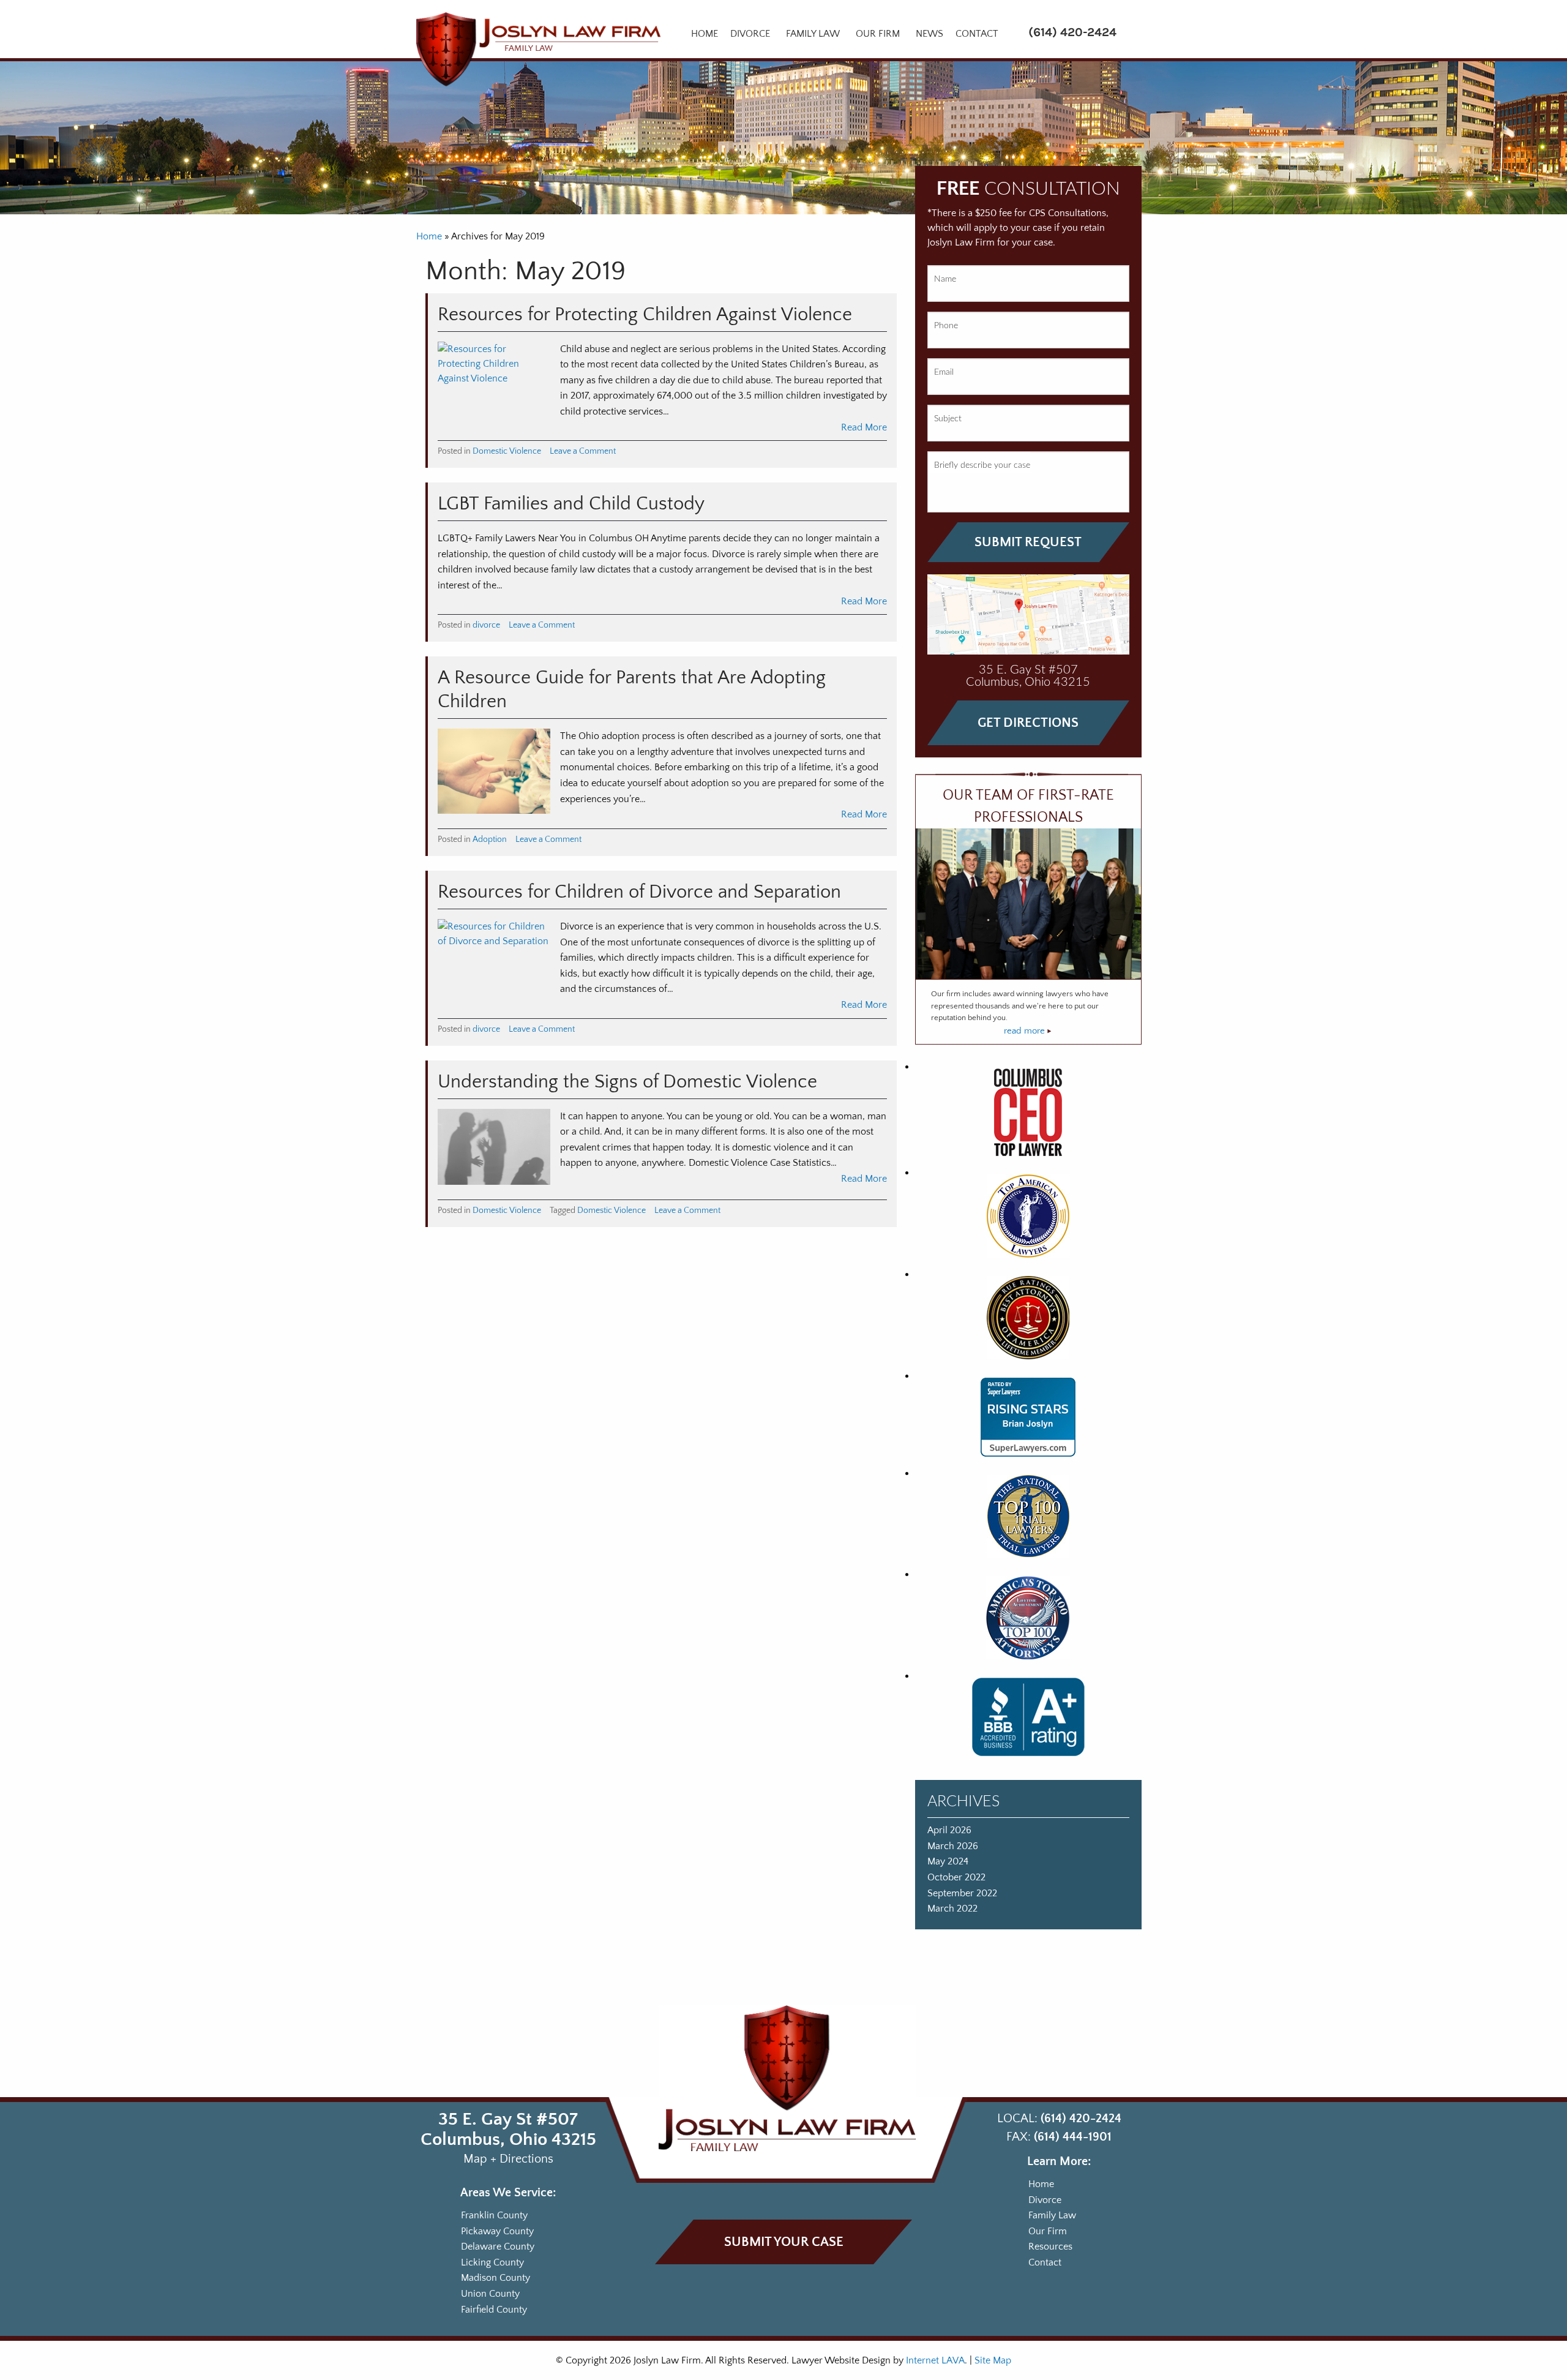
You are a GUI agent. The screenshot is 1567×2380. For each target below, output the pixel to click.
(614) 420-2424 (1072, 32)
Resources (1050, 2247)
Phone (946, 326)
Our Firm (878, 34)
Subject (948, 419)
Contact (977, 34)
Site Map (993, 2360)
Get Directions (1028, 723)
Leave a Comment (583, 451)
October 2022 (956, 1877)
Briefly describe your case (982, 465)
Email (944, 372)
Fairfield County (494, 2309)
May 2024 (948, 1861)
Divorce (750, 34)
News (929, 34)
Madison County (496, 2278)
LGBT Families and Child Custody (571, 504)
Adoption (490, 839)
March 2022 (952, 1909)
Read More (864, 427)
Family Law (813, 34)
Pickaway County (497, 2231)
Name (945, 279)
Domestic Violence (507, 451)
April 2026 (949, 1830)
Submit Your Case (784, 2242)
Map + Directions (508, 2159)
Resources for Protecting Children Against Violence (645, 315)
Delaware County (498, 2247)
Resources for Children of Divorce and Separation (639, 892)
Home (705, 34)
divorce (486, 625)
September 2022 (962, 1893)
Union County (490, 2294)
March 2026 (953, 1846)
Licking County (492, 2262)
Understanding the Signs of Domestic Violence (627, 1082)
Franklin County (494, 2215)
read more (1026, 1031)
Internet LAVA (935, 2360)
